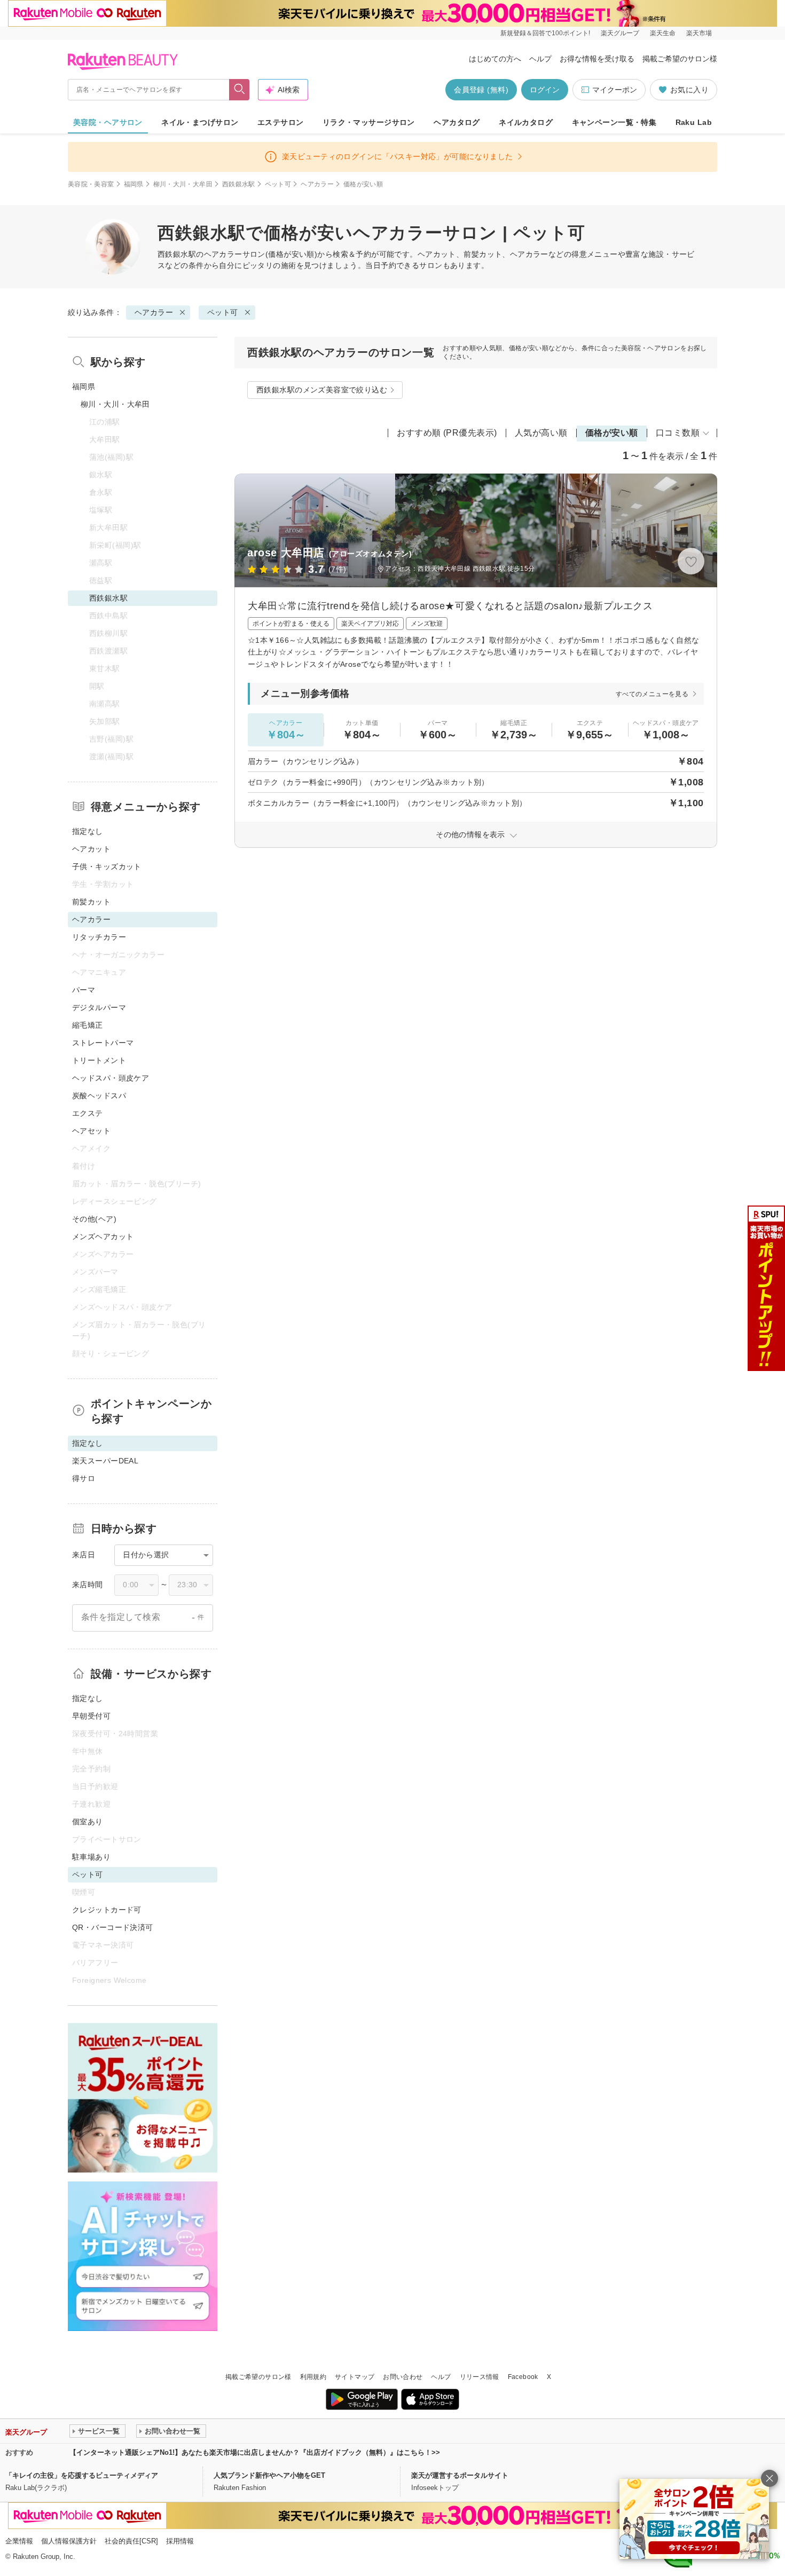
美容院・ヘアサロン (108, 122)
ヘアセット (91, 1131)
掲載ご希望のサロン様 (680, 59)
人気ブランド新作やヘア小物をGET (269, 2475)
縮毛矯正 (88, 1025)
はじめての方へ (495, 59)
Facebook (523, 2377)
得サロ (84, 1478)
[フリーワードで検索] (240, 90)
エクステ (88, 1113)
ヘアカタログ (457, 122)
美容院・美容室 (91, 184)
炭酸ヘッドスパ (99, 1096)
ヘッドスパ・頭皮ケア (111, 1078)
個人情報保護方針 (69, 2541)
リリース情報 (480, 2377)
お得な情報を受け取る (597, 59)
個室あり (88, 1822)
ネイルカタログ (526, 122)
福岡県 (134, 184)
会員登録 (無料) (481, 90)
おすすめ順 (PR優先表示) (447, 433)
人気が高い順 (541, 433)
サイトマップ (355, 2377)
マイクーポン (615, 90)
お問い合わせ (403, 2377)
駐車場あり (91, 1857)
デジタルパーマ (99, 1007)
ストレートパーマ (103, 1043)
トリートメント (99, 1060)
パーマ (84, 990)
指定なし (88, 831)
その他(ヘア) (94, 1219)
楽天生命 (663, 33)
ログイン (545, 90)
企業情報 (19, 2541)
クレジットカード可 (107, 1910)
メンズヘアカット (103, 1236)
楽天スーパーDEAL (105, 1461)
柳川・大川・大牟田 (183, 184)
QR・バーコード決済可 (113, 1927)
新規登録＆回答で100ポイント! (545, 33)
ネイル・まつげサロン (200, 122)
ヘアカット (91, 849)
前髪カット (91, 902)
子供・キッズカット (107, 866)
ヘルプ (540, 59)
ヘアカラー (317, 184)
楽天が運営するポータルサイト (460, 2475)
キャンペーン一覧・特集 (614, 122)
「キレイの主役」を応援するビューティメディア (82, 2475)
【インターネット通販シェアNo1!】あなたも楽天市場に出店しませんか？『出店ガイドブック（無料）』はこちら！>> (255, 2452)
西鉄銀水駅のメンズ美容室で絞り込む (322, 390)
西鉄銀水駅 (239, 184)
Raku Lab (694, 122)
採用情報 (180, 2541)
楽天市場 (699, 33)
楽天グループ (620, 33)
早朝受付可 (91, 1716)
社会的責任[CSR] (131, 2541)
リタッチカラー (99, 937)
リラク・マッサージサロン (369, 122)
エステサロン (281, 122)
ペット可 (278, 184)
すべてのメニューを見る (652, 694)
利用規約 (313, 2377)
